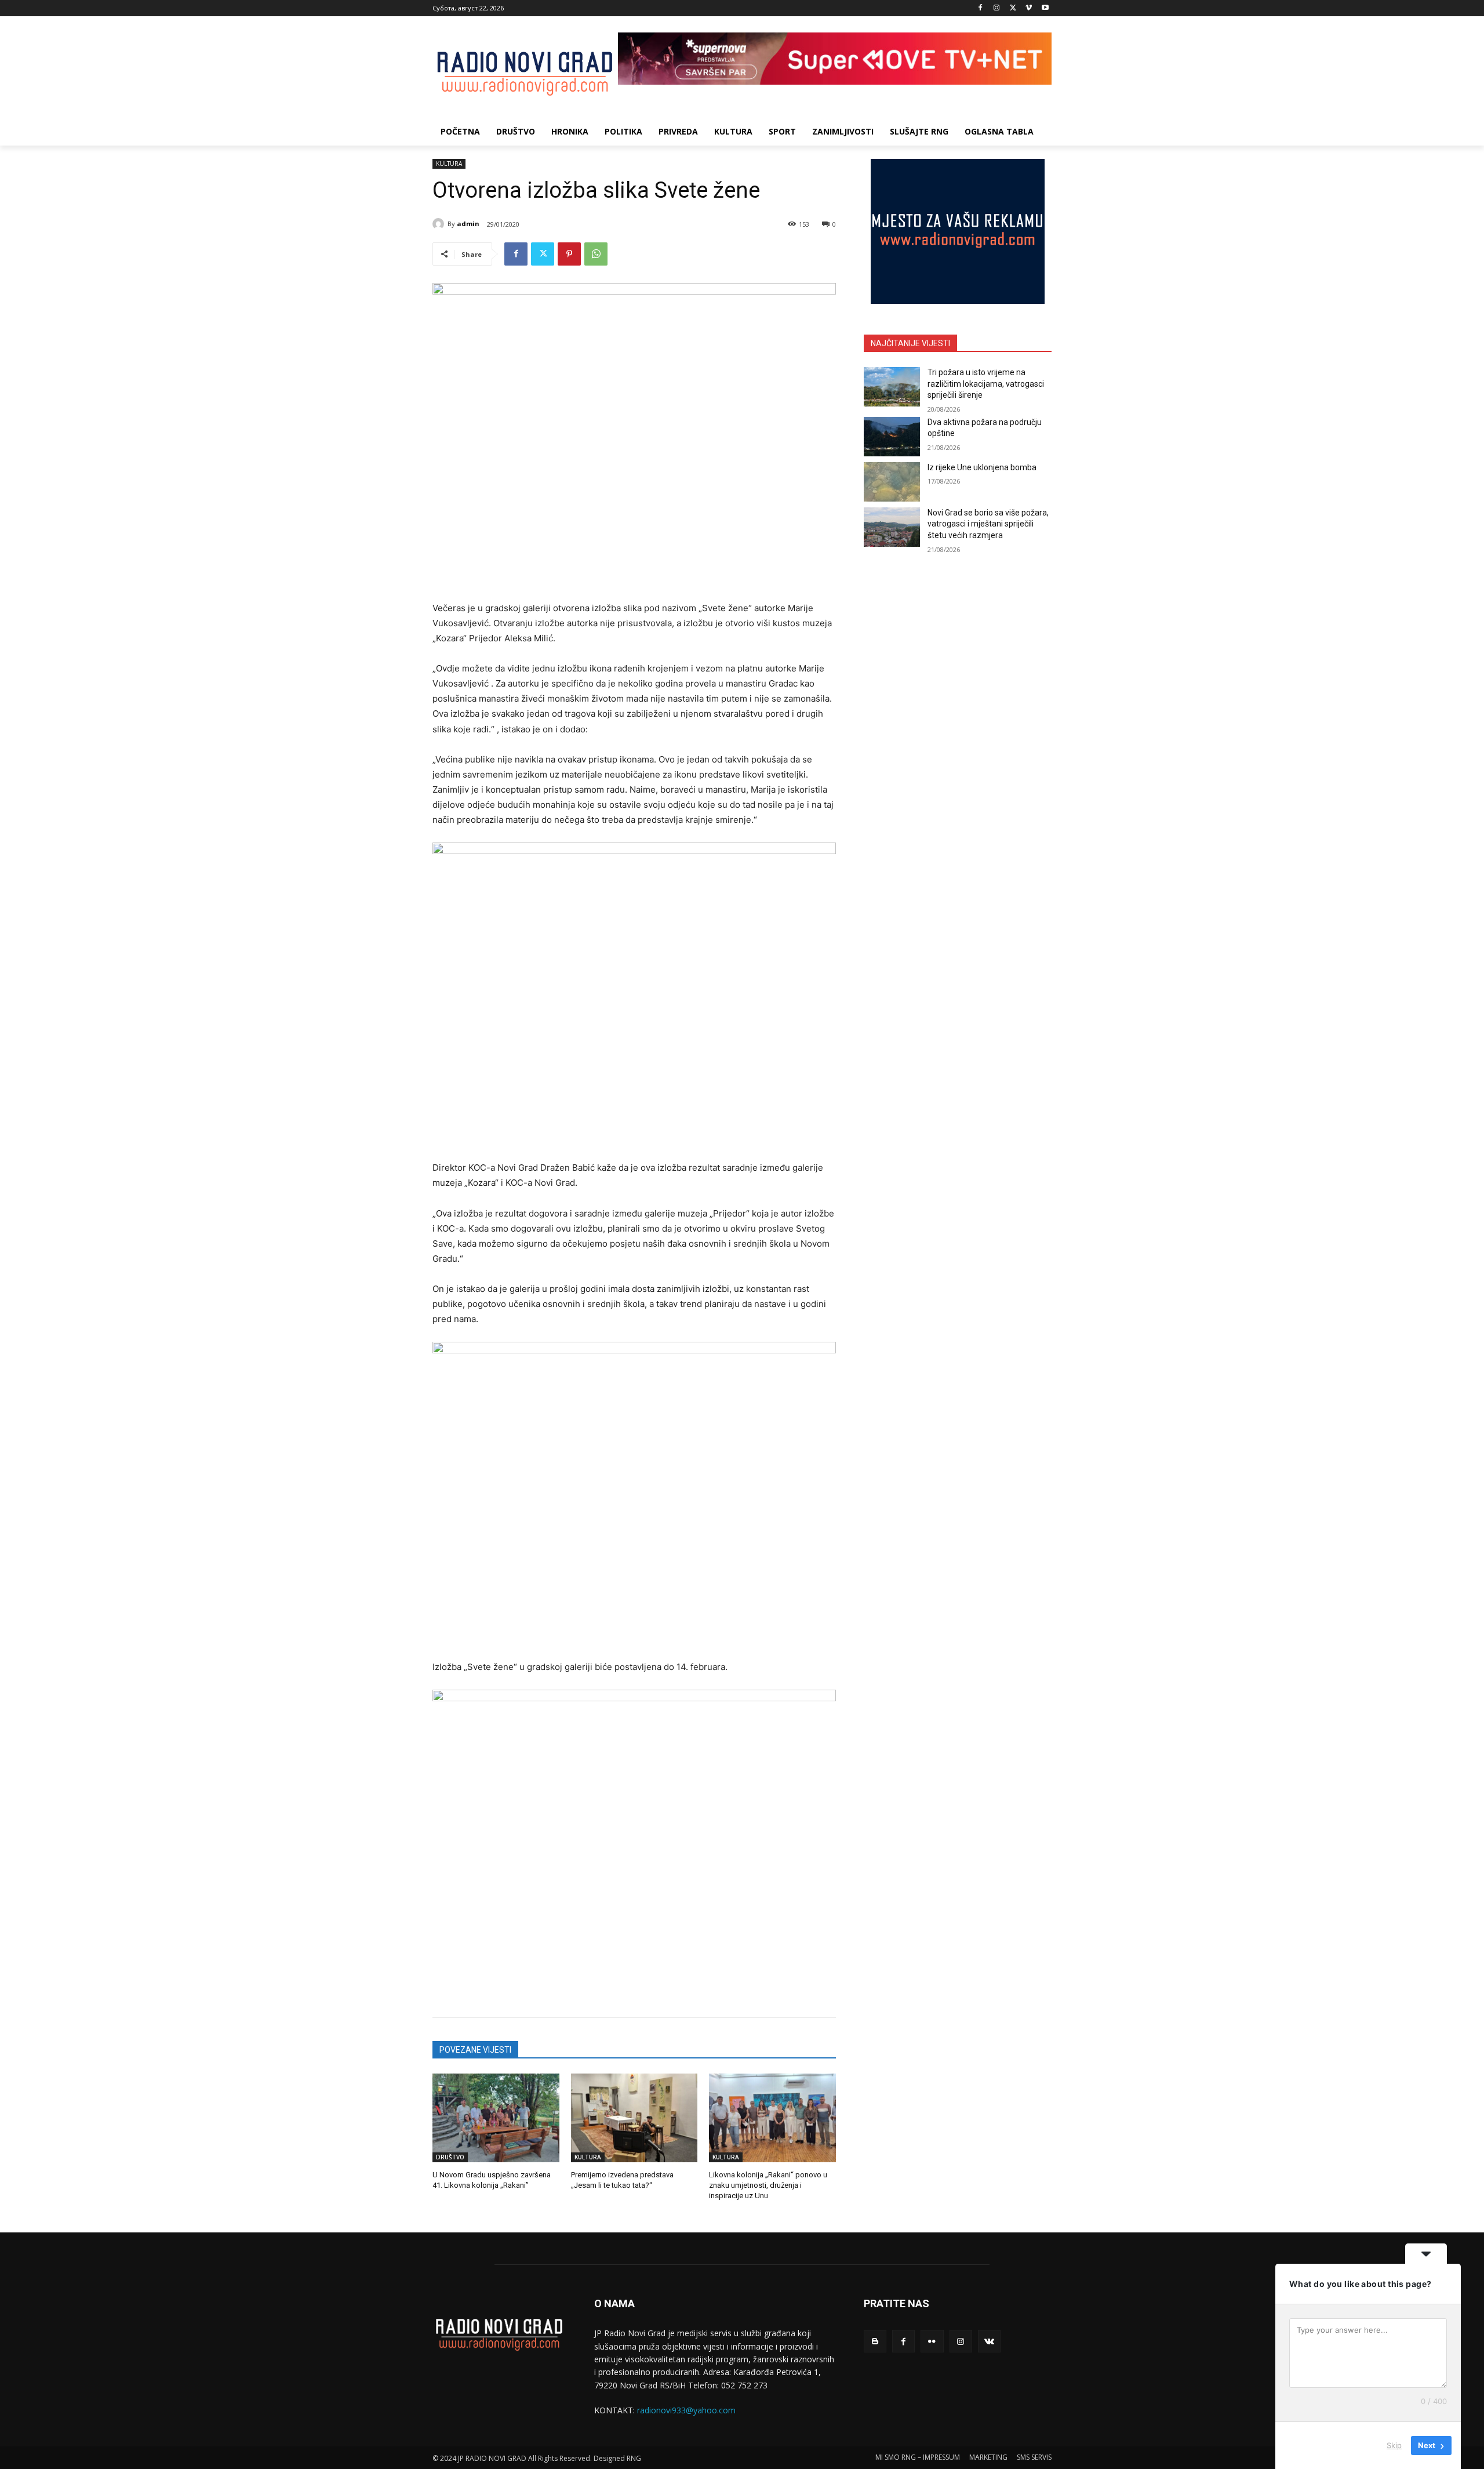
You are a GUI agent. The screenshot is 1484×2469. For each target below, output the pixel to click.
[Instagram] (997, 8)
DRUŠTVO (450, 2157)
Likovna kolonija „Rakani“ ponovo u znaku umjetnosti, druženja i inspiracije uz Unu (768, 2185)
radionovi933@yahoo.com (686, 2410)
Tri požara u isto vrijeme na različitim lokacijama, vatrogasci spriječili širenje (986, 384)
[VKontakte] (989, 2341)
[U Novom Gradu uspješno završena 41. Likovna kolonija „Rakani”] (496, 2118)
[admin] (440, 224)
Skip (1394, 2445)
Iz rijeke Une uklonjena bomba (982, 467)
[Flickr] (932, 2341)
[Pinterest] (569, 254)
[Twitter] (1013, 8)
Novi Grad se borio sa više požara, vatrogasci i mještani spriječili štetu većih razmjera (988, 524)
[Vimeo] (1029, 8)
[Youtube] (1045, 8)
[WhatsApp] (596, 254)
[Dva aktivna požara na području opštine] (892, 437)
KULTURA (449, 164)
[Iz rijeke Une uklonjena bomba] (892, 482)
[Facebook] (981, 8)
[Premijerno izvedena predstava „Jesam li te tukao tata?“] (634, 2118)
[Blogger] (875, 2341)
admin (468, 224)
